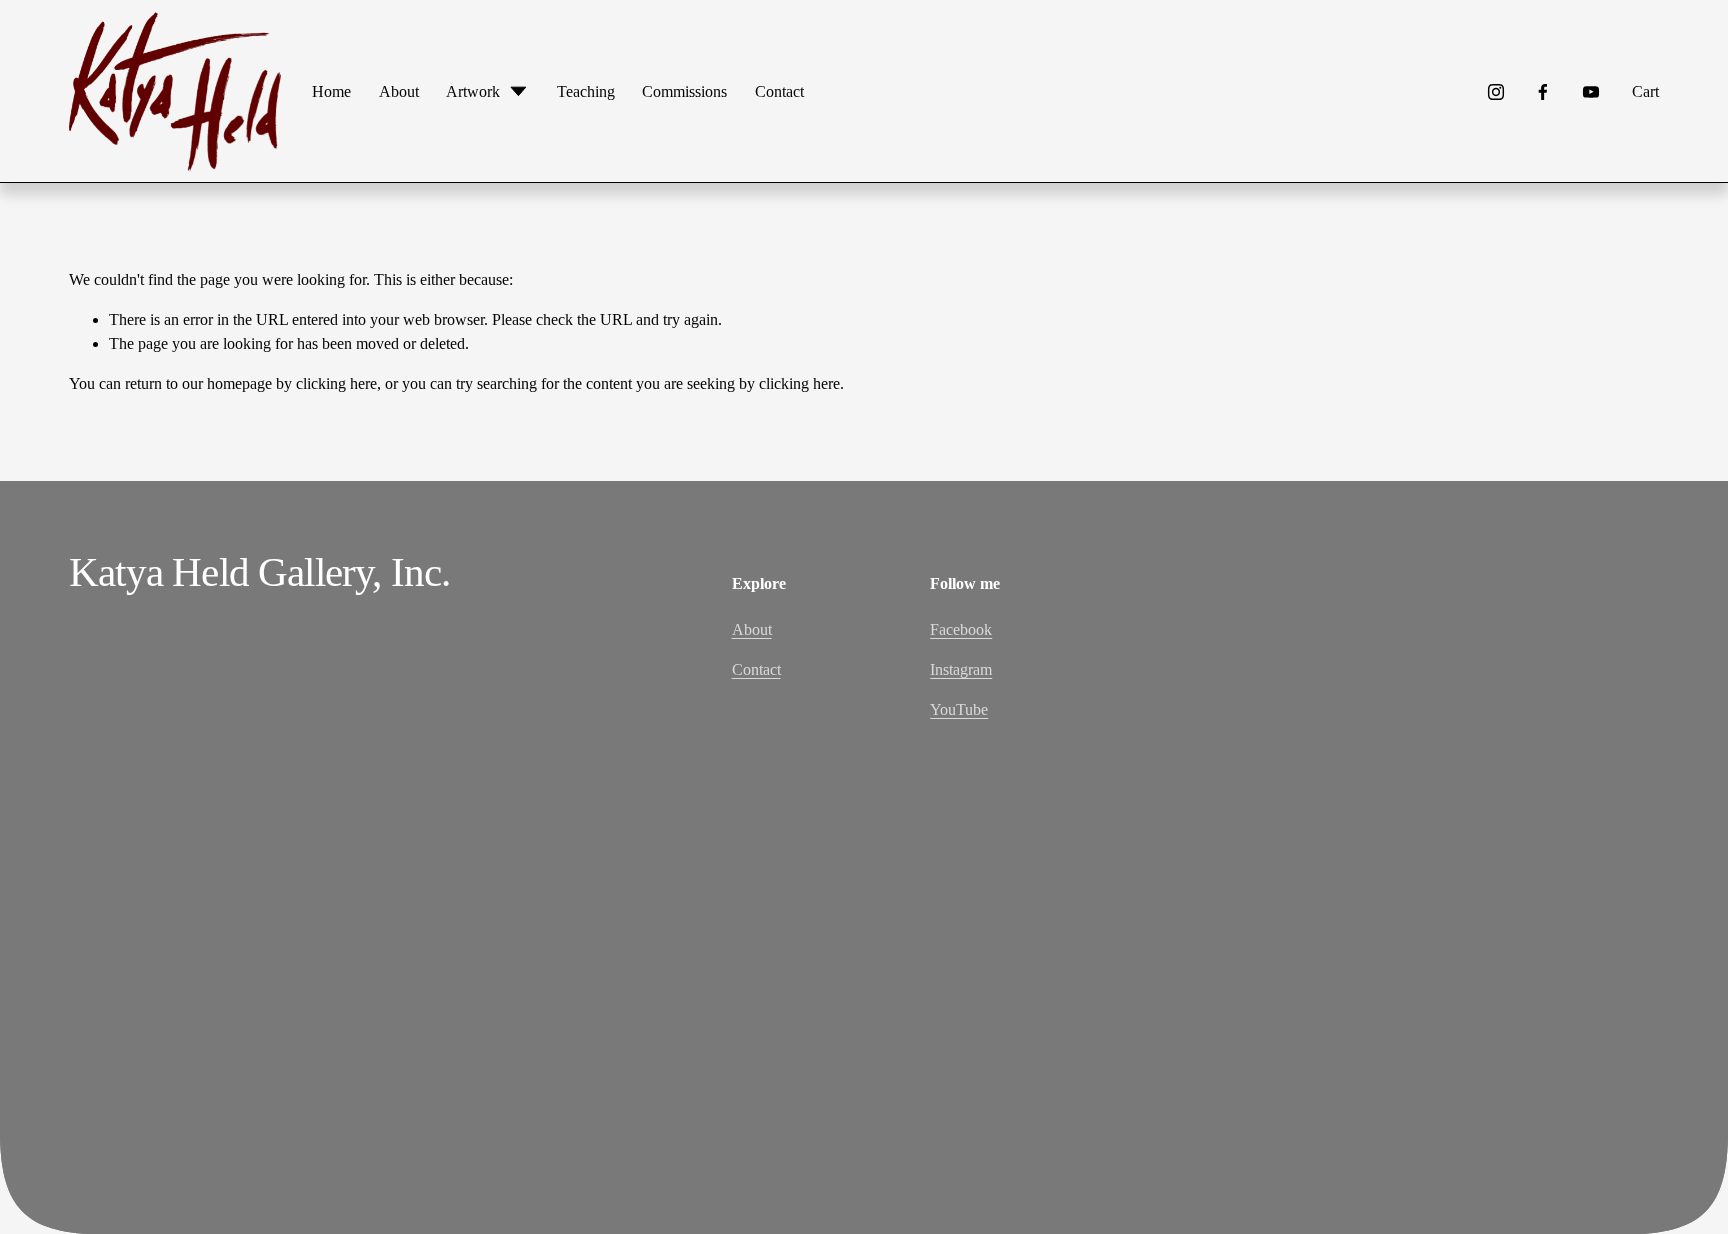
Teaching (586, 91)
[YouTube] (1591, 92)
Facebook (961, 629)
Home (331, 91)
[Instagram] (1496, 92)
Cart (1645, 91)
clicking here (336, 383)
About (399, 91)
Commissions (684, 91)
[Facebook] (1543, 92)
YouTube (959, 709)
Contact (779, 91)
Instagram (961, 669)
